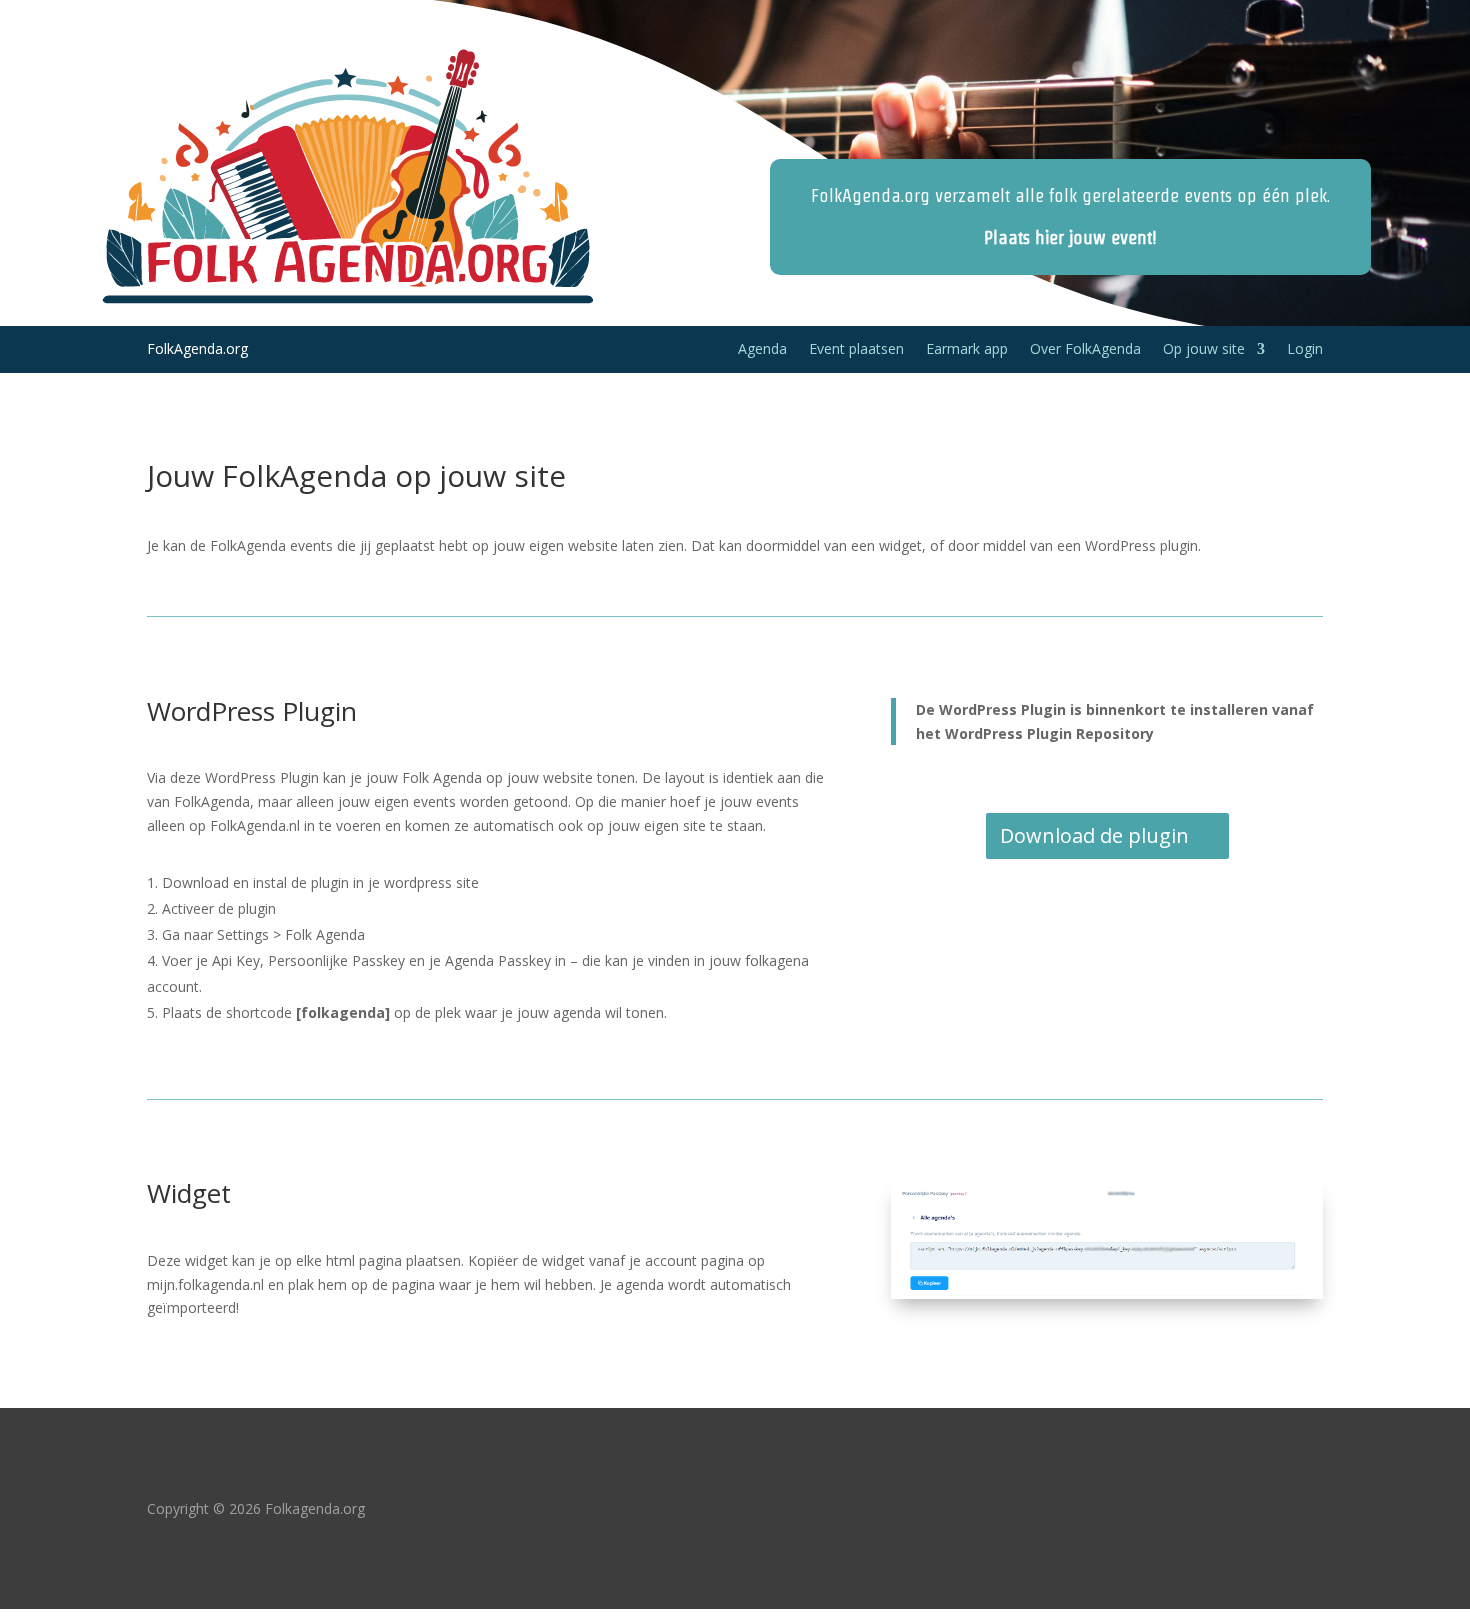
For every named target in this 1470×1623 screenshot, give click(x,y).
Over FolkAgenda (1085, 350)
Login (1305, 350)
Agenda (762, 350)
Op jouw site (1204, 350)
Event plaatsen (856, 350)
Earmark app (967, 350)
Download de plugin (1094, 835)
